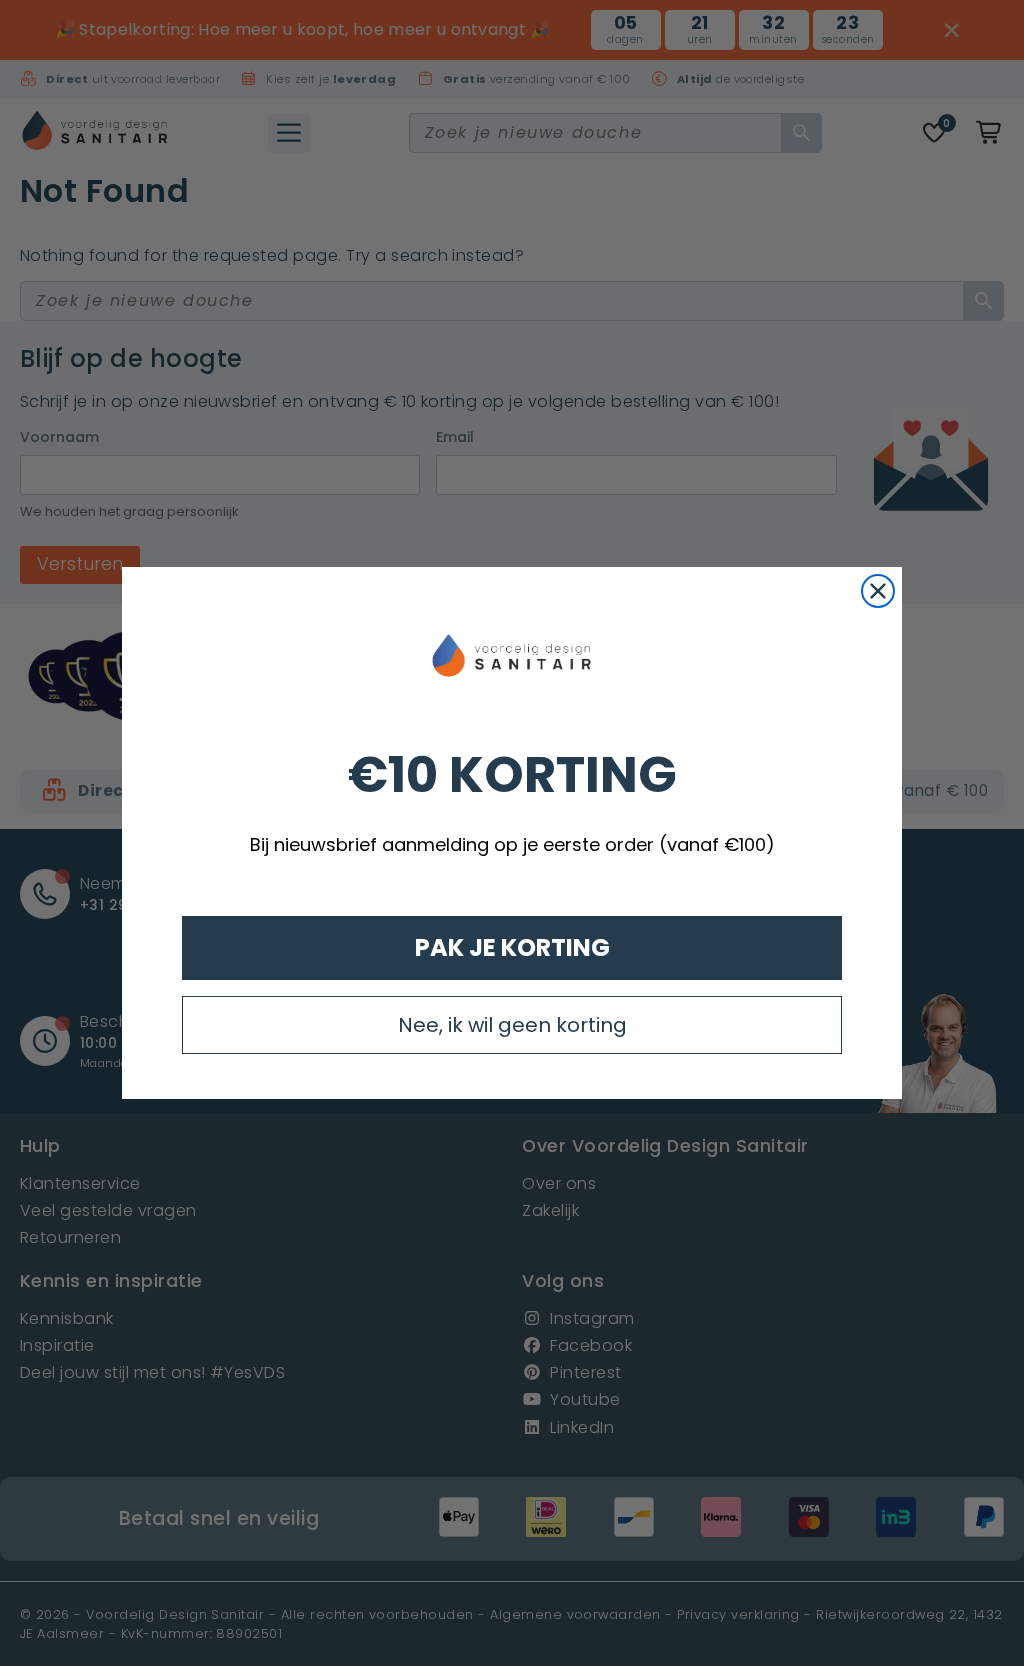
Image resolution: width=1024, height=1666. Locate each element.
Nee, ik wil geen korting (512, 1025)
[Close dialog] (878, 591)
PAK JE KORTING (512, 947)
